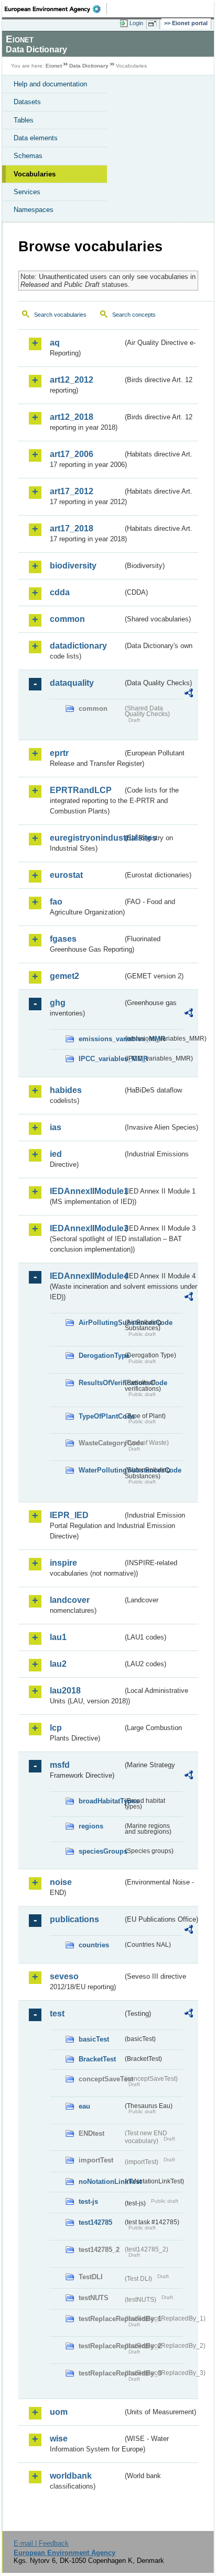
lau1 (58, 1637)
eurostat (66, 875)
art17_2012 (72, 491)
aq (55, 343)
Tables (24, 120)
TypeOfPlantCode (101, 1416)
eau (84, 2106)
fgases (63, 939)
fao (56, 902)
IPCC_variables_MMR (101, 1059)
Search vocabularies (60, 315)
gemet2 (64, 976)
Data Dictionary (89, 66)
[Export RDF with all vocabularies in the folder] (189, 694)
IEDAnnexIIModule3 (86, 1228)
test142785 (95, 2222)
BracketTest (97, 2059)
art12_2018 (72, 417)
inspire (63, 1563)
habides (66, 1090)
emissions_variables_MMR (101, 1039)
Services (27, 192)
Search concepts (134, 315)
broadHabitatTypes (101, 1801)
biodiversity (73, 566)
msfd (60, 1765)
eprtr (59, 753)
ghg (58, 1003)
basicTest (94, 2039)
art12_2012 (72, 380)
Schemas (28, 156)
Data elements (36, 138)
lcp (56, 1728)
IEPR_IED (69, 1515)
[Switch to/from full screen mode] (154, 24)
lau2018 (65, 1691)
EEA (56, 9)
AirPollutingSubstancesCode (101, 1323)
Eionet (54, 66)
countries (94, 1945)
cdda (60, 592)
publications (74, 1919)
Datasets (27, 102)
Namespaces (34, 210)
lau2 (58, 1664)
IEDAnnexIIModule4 (86, 1276)
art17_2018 (72, 528)
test (57, 2014)
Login (136, 23)
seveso (64, 1976)
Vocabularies (35, 174)
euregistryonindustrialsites (86, 838)
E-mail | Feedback (41, 2543)
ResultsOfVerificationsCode (101, 1383)
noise (61, 1882)
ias (56, 1127)
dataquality (72, 683)
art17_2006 (72, 454)
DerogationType (101, 1356)
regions (91, 1826)
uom (59, 2412)
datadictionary (78, 646)
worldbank (71, 2476)
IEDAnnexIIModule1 (86, 1191)
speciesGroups (101, 1851)
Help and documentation (50, 84)
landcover (70, 1600)
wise (59, 2439)
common (67, 619)
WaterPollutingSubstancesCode (101, 1470)
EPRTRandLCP (81, 790)
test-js (88, 2201)
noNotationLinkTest (101, 2182)
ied (56, 1154)
